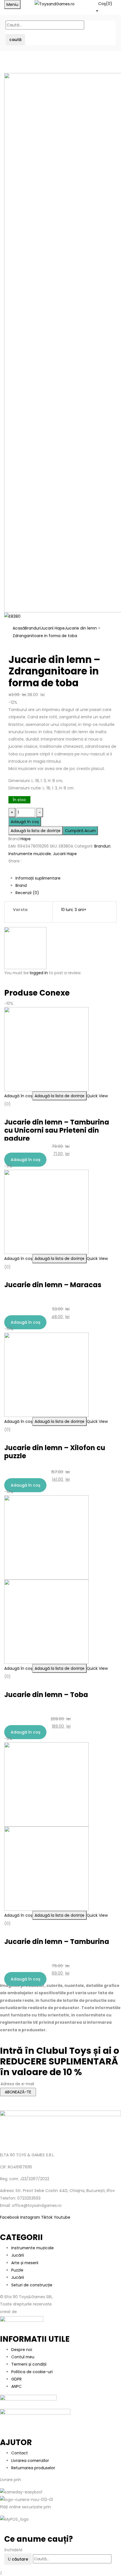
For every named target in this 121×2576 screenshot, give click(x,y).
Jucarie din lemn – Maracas (53, 1285)
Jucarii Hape (53, 628)
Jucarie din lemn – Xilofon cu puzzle (55, 1452)
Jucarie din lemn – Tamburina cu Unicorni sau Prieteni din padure (57, 1130)
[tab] (66, 878)
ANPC (16, 2386)
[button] (106, 7)
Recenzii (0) (27, 893)
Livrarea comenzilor (30, 2461)
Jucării (18, 2255)
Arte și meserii (25, 2263)
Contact (20, 2453)
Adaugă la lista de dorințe (36, 831)
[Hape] (25, 948)
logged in (39, 973)
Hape (26, 839)
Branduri (33, 628)
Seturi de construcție (32, 2285)
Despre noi (22, 2350)
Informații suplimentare (38, 878)
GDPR (16, 2379)
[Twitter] (13, 871)
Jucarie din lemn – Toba (46, 1695)
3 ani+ (80, 910)
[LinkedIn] (16, 871)
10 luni (67, 910)
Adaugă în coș (25, 822)
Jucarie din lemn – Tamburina (57, 1942)
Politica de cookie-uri (32, 2372)
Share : (15, 861)
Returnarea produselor (33, 2468)
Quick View (97, 1096)
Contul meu (23, 2357)
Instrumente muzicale (30, 854)
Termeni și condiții (29, 2364)
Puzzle (17, 2270)
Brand (21, 885)
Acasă (19, 628)
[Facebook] (10, 871)
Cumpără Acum (80, 831)
